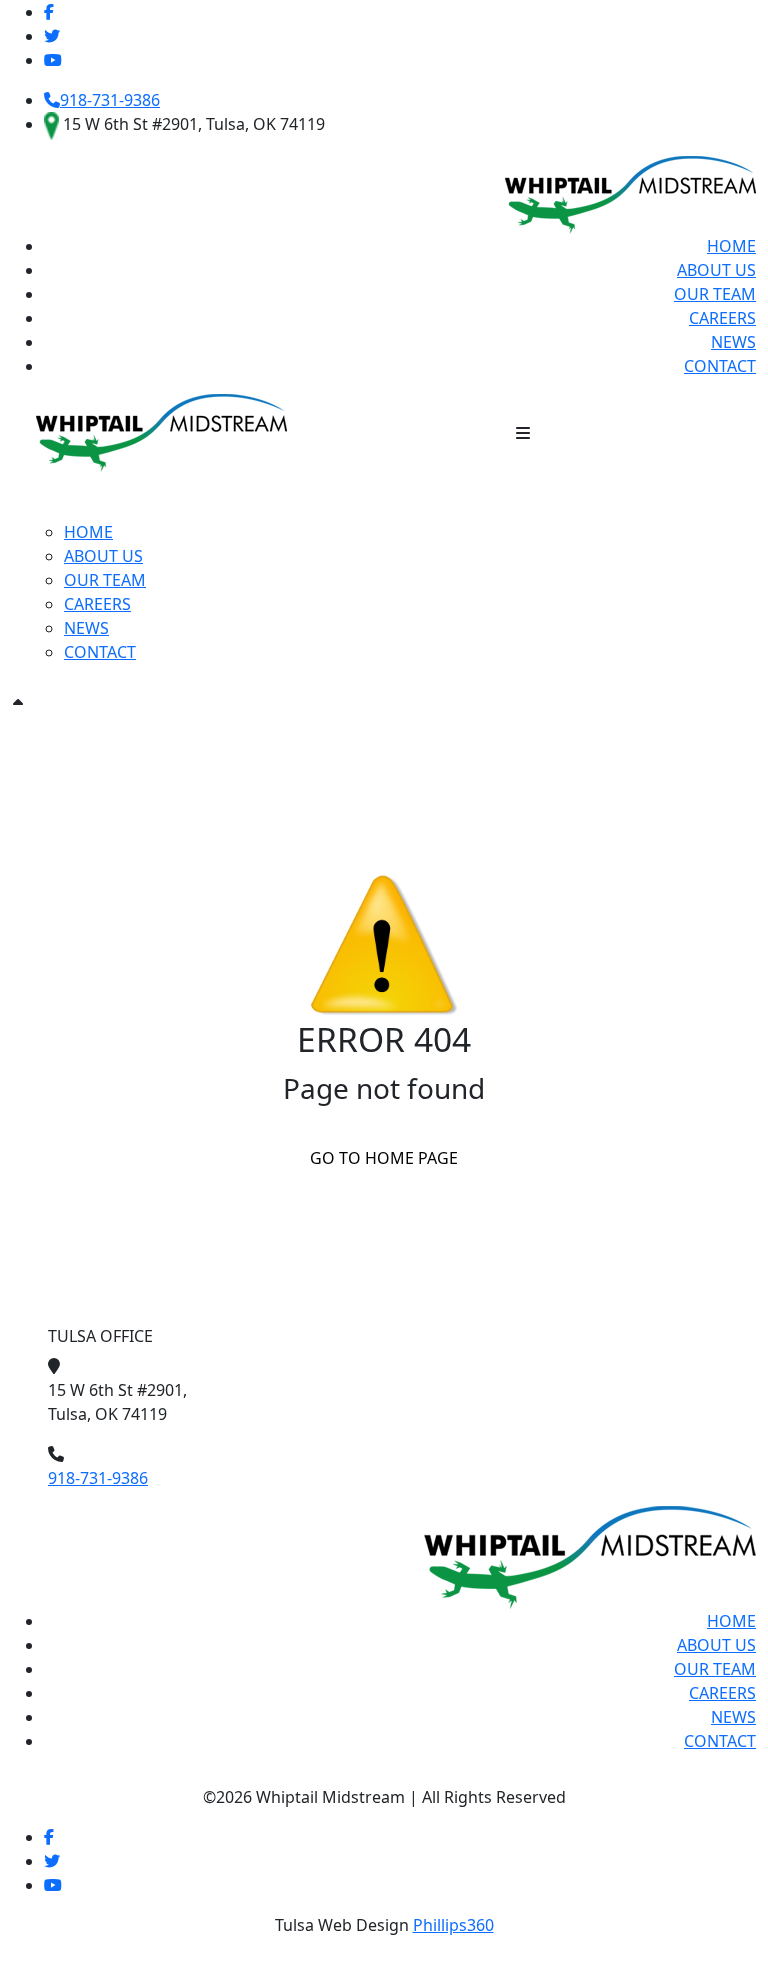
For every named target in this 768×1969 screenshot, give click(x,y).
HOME (731, 246)
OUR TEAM (715, 294)
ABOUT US (716, 270)
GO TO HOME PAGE (384, 1158)
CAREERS (722, 318)
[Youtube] (53, 60)
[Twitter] (52, 36)
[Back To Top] (18, 703)
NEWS (733, 342)
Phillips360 (453, 1925)
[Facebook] (49, 1837)
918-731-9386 (110, 100)
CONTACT (720, 366)
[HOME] (161, 431)
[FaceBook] (49, 12)
